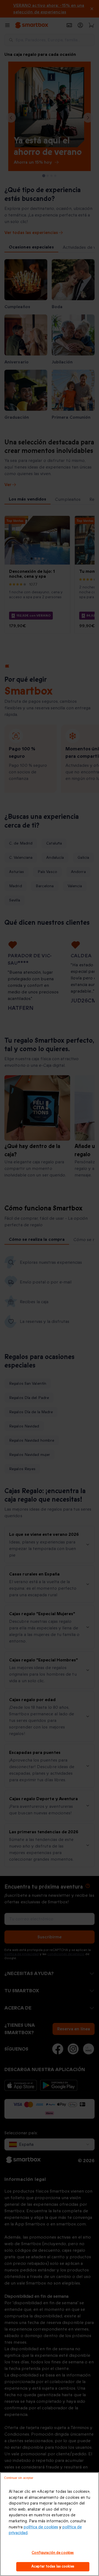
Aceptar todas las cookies (53, 2566)
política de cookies (41, 2527)
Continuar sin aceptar (19, 2478)
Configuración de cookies (53, 2553)
